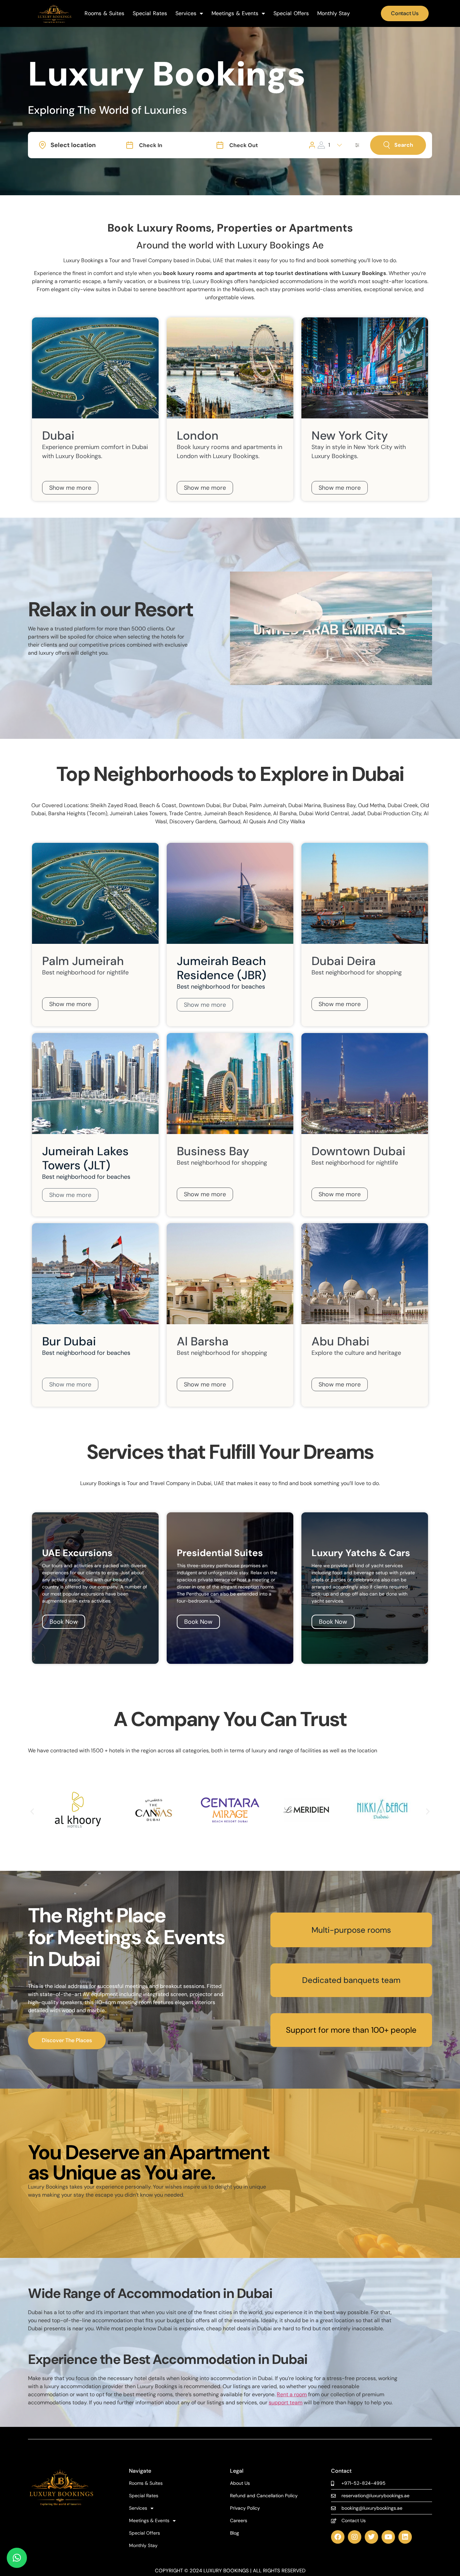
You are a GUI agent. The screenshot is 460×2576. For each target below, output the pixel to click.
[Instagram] (355, 2537)
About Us (240, 2483)
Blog (235, 2533)
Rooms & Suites (104, 13)
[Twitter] (371, 2537)
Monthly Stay (334, 13)
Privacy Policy (245, 2508)
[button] (32, 1811)
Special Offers (291, 13)
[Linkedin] (405, 2537)
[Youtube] (388, 2537)
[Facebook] (338, 2537)
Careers (239, 2521)
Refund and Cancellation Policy (264, 2496)
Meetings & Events (235, 13)
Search (404, 145)
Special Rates (150, 13)
